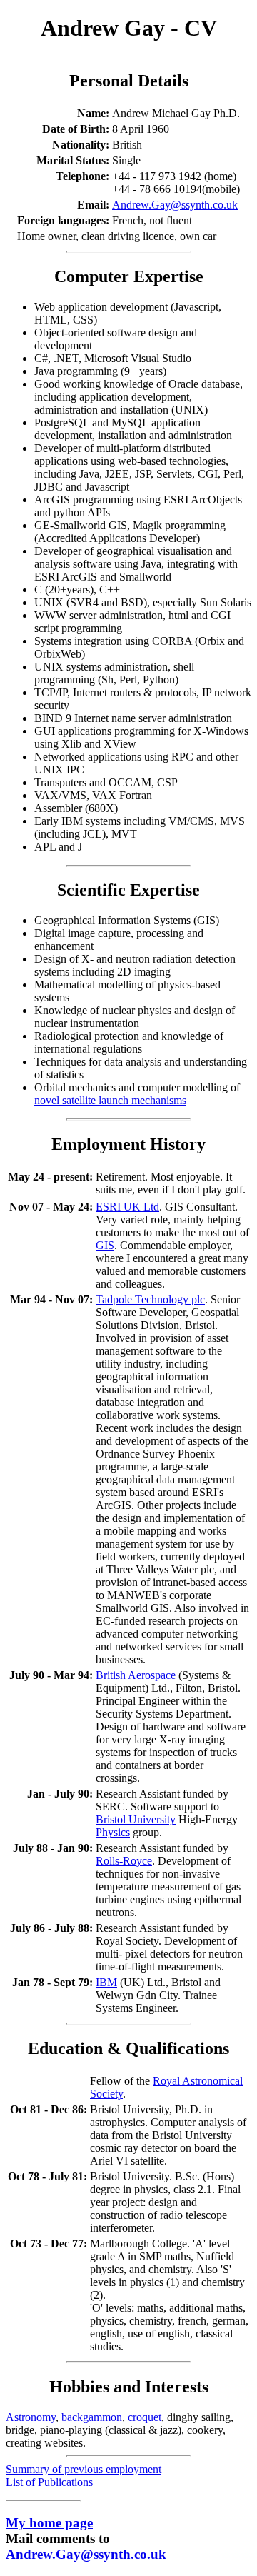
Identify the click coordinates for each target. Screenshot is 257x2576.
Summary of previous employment (84, 2469)
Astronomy (31, 2417)
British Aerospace (136, 1675)
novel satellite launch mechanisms (110, 1100)
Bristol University (136, 1819)
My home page (49, 2523)
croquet (145, 2417)
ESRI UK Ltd (127, 1207)
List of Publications (49, 2482)
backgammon (92, 2417)
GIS (105, 1245)
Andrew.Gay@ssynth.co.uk (175, 205)
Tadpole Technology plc (150, 1299)
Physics (113, 1832)
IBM (106, 1982)
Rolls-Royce (124, 1861)
